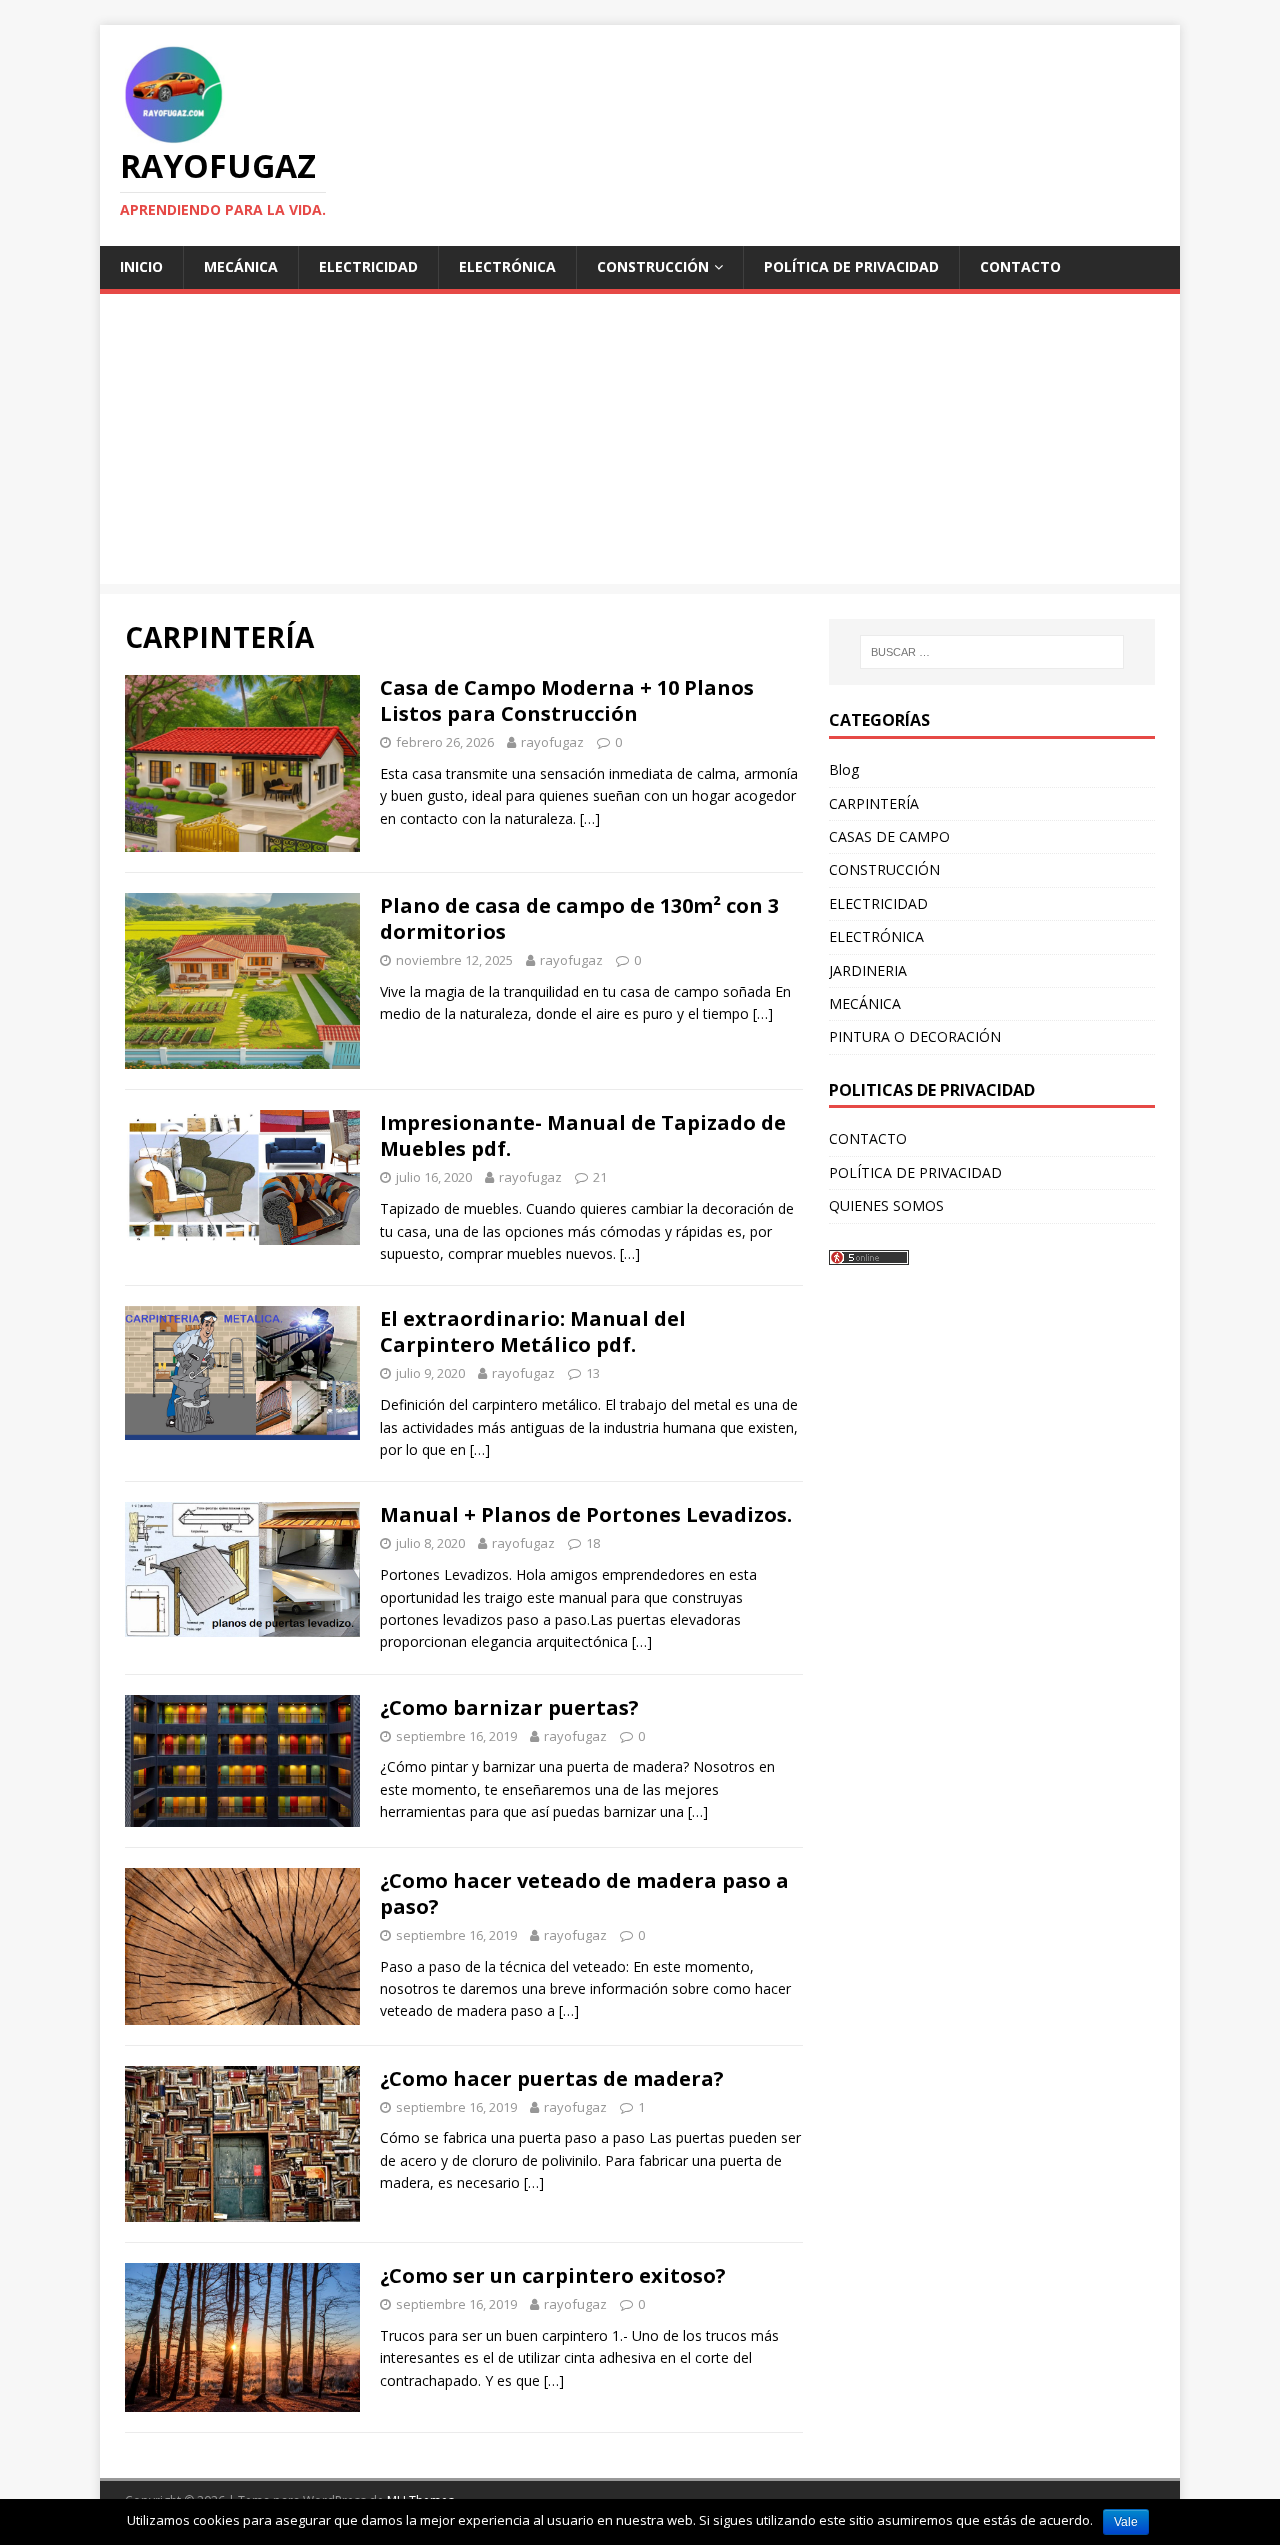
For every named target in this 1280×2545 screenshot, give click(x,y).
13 (593, 1373)
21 (600, 1177)
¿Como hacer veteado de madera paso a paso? (584, 1893)
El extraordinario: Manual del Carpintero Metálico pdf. (533, 1331)
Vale (1126, 2522)
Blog (844, 769)
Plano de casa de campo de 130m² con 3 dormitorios (579, 918)
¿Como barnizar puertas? (509, 1707)
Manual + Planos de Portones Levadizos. (586, 1514)
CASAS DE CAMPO (889, 836)
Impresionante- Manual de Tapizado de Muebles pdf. (583, 1135)
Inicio (141, 266)
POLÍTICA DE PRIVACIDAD (851, 266)
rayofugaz (552, 742)
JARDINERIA (868, 970)
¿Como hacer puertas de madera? (552, 2078)
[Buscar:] (992, 652)
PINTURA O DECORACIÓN (915, 1036)
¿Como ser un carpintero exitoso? (553, 2275)
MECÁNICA (241, 266)
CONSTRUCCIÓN (653, 266)
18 (593, 1543)
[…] (590, 818)
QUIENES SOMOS (886, 1205)
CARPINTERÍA (874, 803)
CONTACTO (1020, 266)
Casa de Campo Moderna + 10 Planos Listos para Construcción (567, 700)
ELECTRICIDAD (368, 266)
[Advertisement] (640, 444)
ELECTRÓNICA (507, 266)
